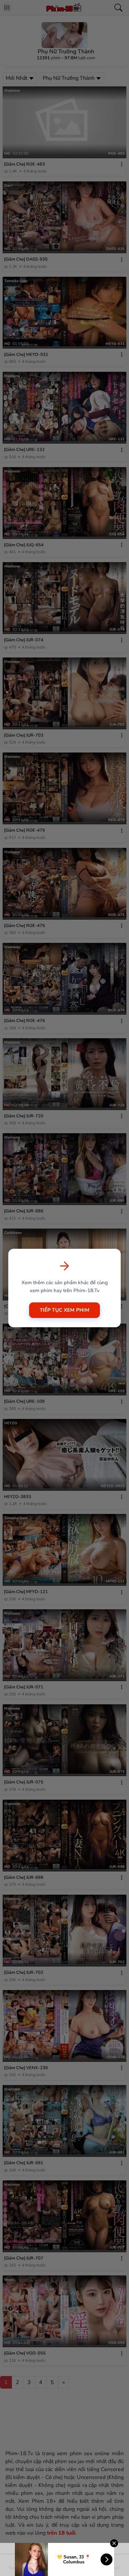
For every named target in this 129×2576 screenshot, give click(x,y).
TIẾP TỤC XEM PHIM (64, 1310)
